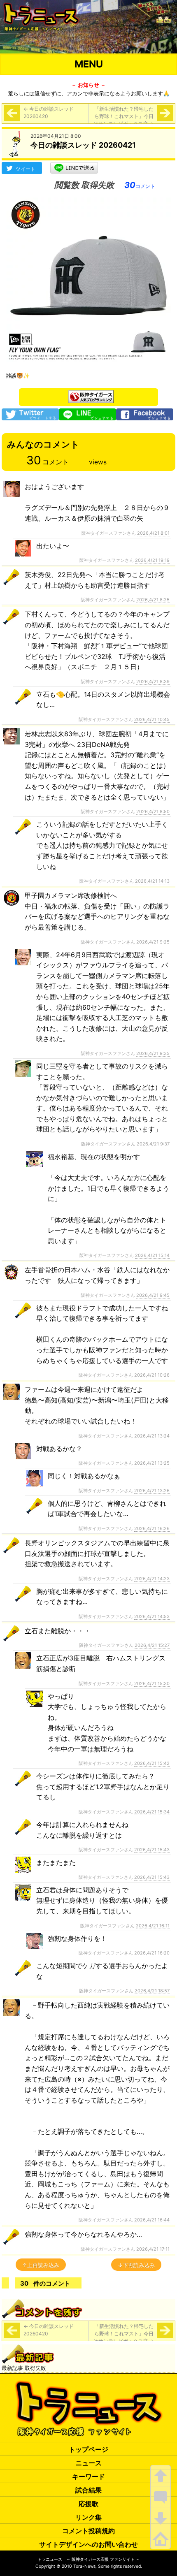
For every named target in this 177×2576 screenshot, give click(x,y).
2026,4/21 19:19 (152, 560)
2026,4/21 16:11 (153, 1926)
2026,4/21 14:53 (152, 1616)
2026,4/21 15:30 (152, 1683)
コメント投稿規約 (88, 2531)
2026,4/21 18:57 (152, 1991)
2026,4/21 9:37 (153, 1144)
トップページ (88, 2449)
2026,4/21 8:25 (153, 600)
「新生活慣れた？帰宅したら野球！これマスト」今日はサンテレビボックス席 (123, 116)
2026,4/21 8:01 (153, 533)
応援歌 (88, 2504)
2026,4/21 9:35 (153, 1053)
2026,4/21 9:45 (153, 1295)
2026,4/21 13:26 (152, 1491)
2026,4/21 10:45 (152, 719)
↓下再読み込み (136, 2265)
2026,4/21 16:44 (152, 2220)
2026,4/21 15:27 (152, 1645)
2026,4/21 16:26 (152, 1528)
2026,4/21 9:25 (153, 942)
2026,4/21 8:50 (153, 812)
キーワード (88, 2476)
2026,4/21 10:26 (152, 1375)
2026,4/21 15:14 (152, 1255)
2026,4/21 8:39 (153, 682)
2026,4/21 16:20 (152, 1953)
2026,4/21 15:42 (152, 1763)
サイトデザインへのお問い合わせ (88, 2544)
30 (140, 185)
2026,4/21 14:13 (152, 881)
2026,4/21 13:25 (152, 1463)
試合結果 (88, 2490)
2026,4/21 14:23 (152, 1579)
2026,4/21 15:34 (152, 1812)
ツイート (26, 169)
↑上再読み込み (41, 2265)
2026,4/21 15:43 (152, 1850)
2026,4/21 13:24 (152, 1436)
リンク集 (88, 2517)
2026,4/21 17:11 (153, 2249)
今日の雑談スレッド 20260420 (49, 112)
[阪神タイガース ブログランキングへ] (91, 394)
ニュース (88, 2463)
